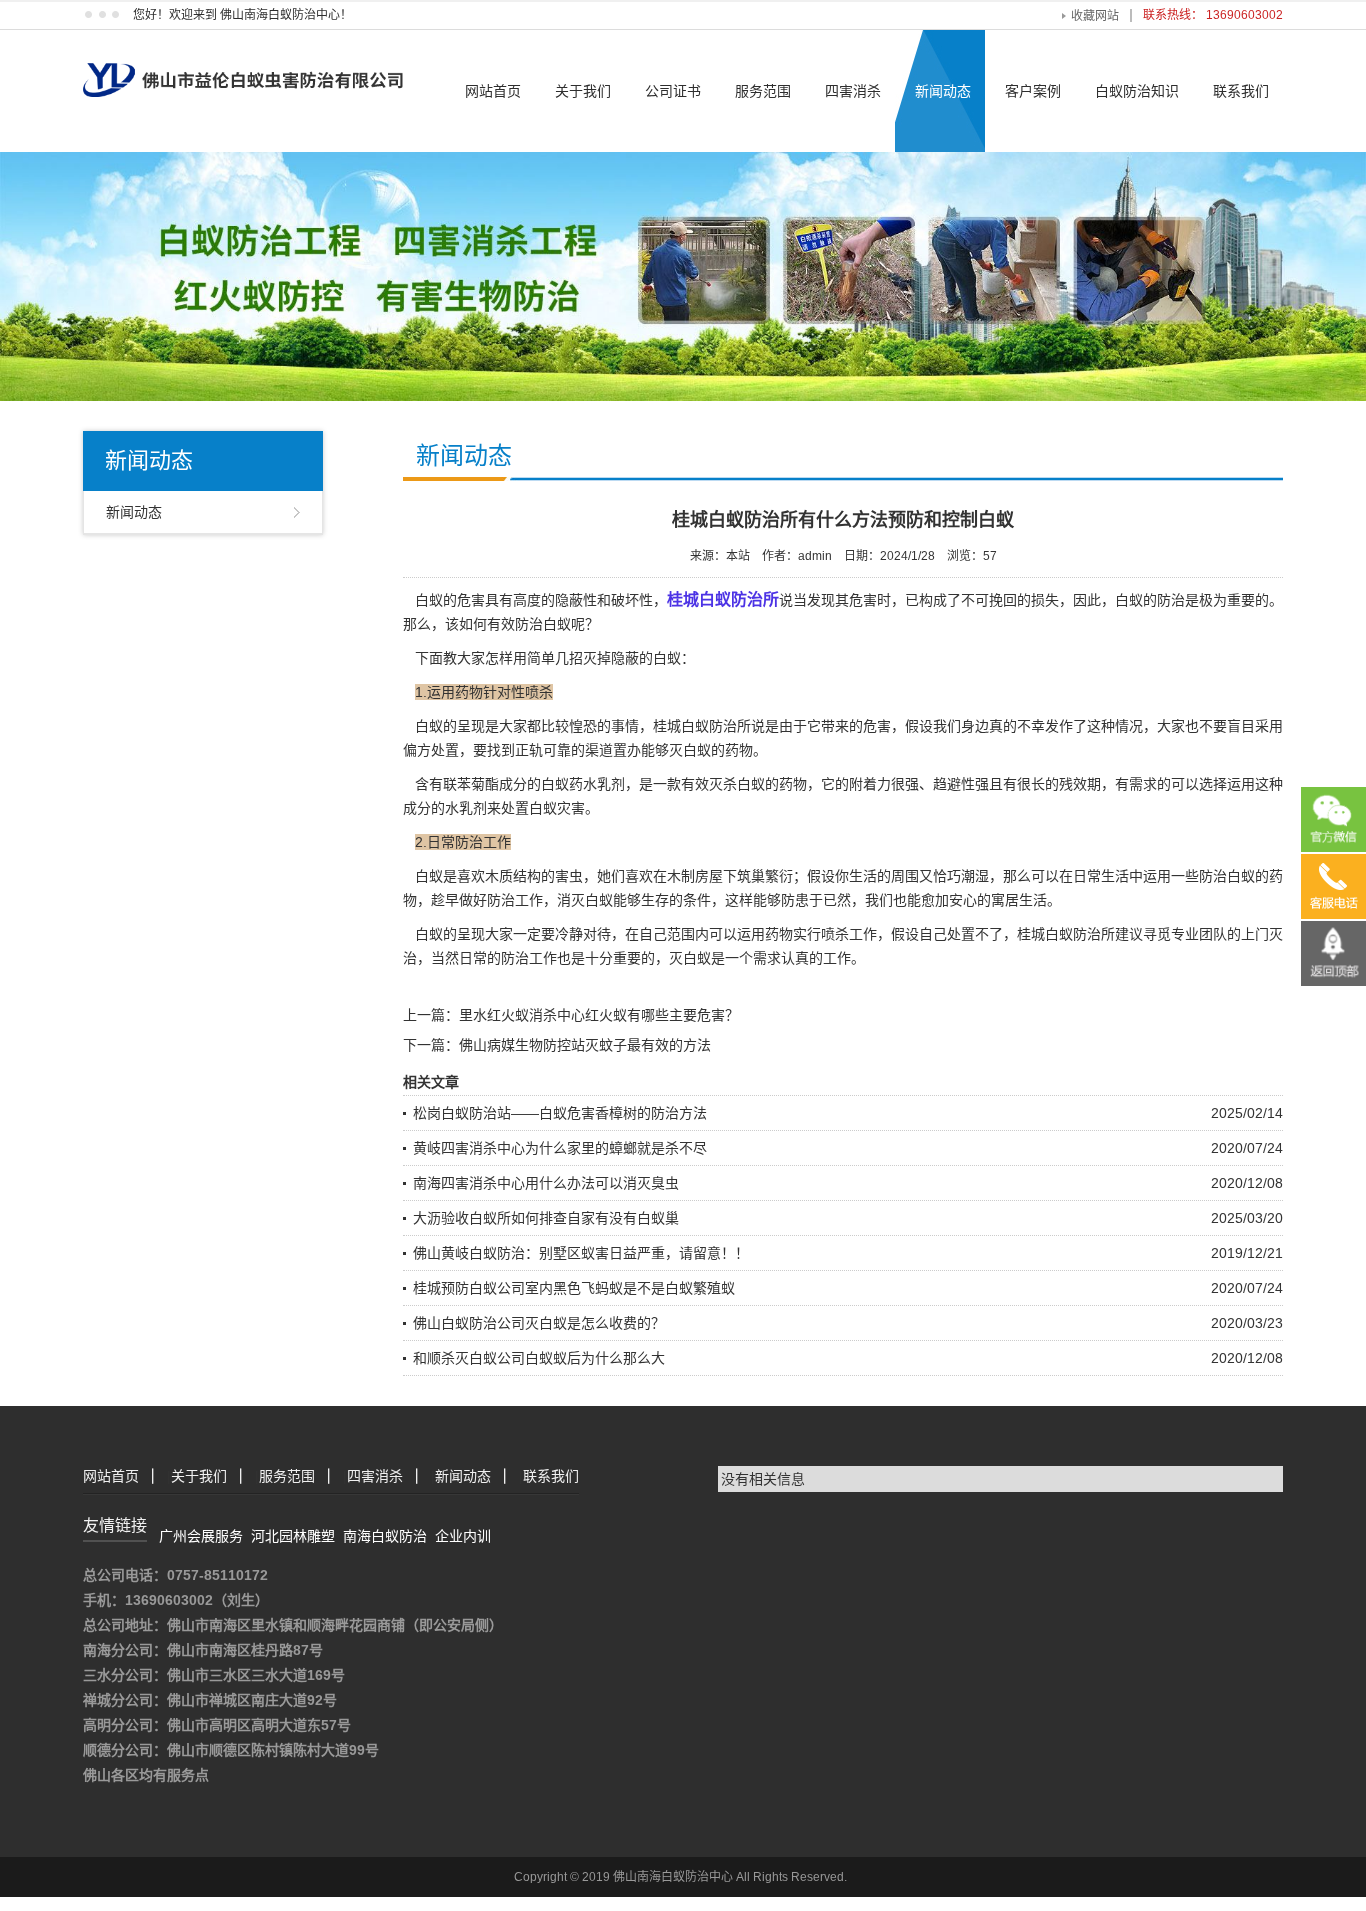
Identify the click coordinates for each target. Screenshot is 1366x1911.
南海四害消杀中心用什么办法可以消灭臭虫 (546, 1183)
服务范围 (763, 91)
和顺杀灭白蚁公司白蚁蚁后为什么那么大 (539, 1358)
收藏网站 (1095, 16)
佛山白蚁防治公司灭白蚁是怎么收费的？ (539, 1323)
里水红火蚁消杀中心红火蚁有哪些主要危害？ (599, 1015)
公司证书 (673, 91)
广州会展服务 (201, 1536)
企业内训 (463, 1536)
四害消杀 (853, 91)
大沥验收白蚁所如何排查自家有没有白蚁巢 (546, 1218)
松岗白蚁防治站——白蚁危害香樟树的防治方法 (560, 1113)
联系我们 (1241, 91)
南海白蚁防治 (385, 1536)
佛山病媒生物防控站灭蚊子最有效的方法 (585, 1045)
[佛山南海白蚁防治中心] (243, 62)
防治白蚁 (1227, 876)
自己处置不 (954, 934)
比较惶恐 (569, 726)
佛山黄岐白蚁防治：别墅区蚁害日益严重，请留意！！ (581, 1253)
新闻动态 (943, 91)
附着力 (870, 784)
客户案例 (1033, 91)
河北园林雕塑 (293, 1536)
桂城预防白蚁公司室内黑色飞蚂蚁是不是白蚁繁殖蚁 (574, 1288)
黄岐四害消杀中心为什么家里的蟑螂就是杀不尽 (560, 1148)
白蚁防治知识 (1137, 91)
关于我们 (583, 91)
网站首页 (493, 91)
